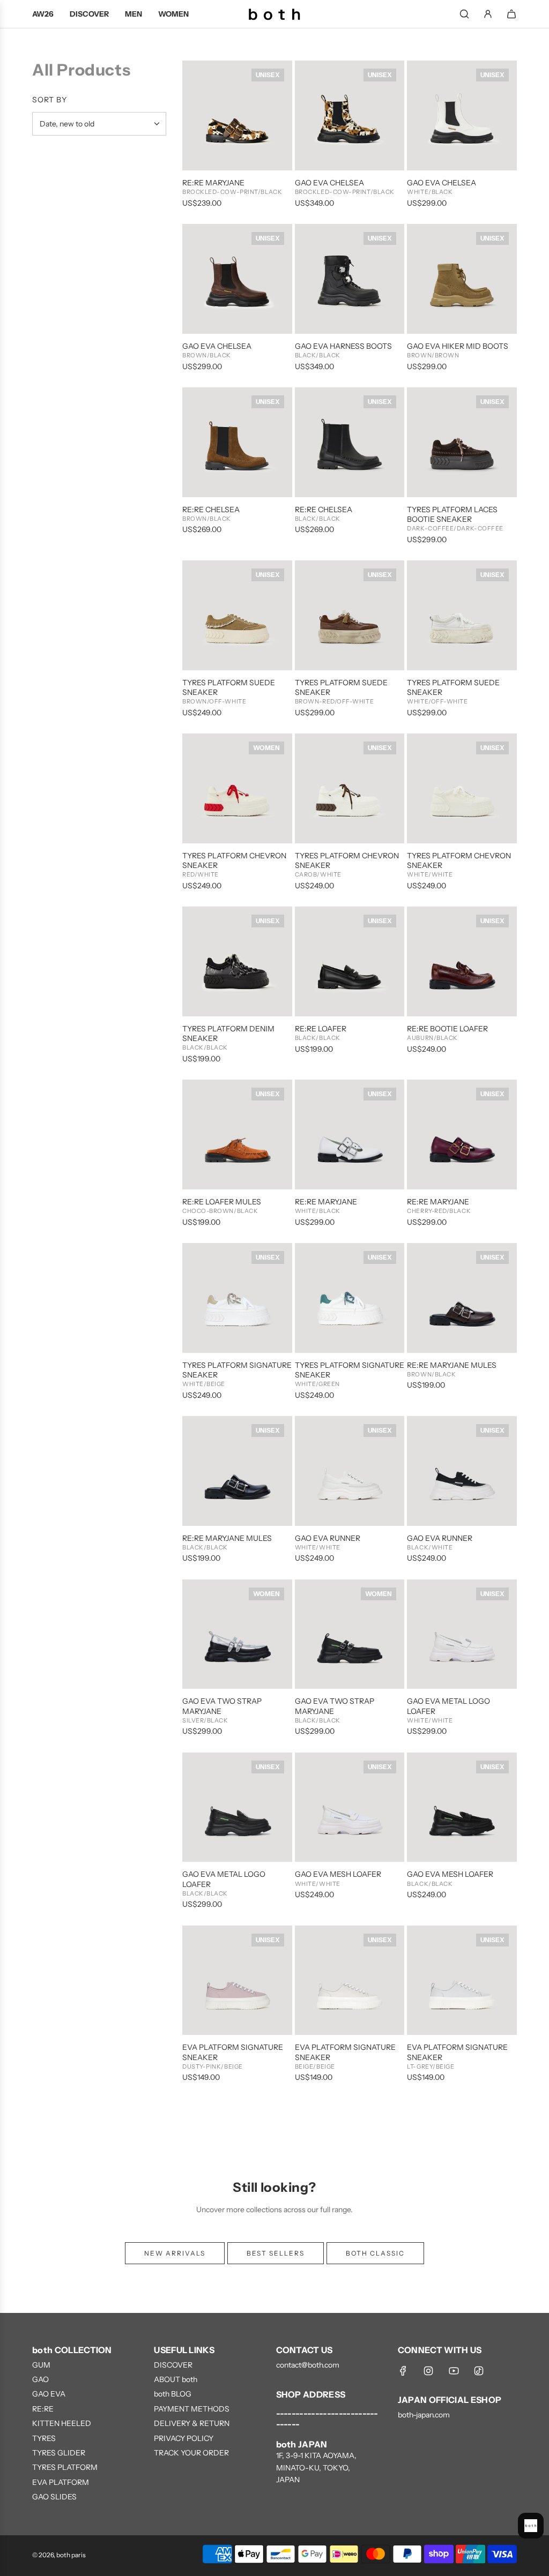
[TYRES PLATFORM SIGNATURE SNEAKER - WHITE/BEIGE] (237, 1298)
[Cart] (511, 14)
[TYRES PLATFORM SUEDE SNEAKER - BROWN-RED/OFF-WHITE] (350, 615)
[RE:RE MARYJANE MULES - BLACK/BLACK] (237, 1471)
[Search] (464, 14)
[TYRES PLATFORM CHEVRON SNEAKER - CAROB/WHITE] (350, 788)
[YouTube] (454, 2371)
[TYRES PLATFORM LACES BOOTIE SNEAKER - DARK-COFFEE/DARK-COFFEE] (462, 442)
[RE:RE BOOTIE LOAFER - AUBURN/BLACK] (462, 961)
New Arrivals (175, 2253)
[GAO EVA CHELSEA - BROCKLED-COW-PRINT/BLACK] (350, 115)
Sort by (50, 100)
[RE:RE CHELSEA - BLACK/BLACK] (350, 442)
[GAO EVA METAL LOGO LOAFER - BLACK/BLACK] (237, 1807)
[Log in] (488, 14)
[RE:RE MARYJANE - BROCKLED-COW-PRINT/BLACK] (237, 115)
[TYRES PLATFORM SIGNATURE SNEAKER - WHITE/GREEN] (350, 1298)
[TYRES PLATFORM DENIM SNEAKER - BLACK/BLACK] (237, 961)
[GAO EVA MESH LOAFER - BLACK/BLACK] (462, 1807)
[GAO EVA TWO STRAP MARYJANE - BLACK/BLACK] (350, 1634)
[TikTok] (479, 2371)
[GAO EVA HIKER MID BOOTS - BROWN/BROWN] (462, 279)
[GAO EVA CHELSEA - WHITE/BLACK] (462, 115)
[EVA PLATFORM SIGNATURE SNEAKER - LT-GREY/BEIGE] (462, 1980)
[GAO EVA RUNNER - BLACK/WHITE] (462, 1471)
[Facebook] (403, 2371)
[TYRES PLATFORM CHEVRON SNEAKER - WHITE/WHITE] (462, 788)
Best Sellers (276, 2253)
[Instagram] (428, 2371)
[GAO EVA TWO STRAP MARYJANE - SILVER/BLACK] (237, 1634)
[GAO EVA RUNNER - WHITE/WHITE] (350, 1471)
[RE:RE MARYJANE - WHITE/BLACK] (350, 1135)
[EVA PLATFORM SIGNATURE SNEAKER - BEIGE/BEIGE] (350, 1980)
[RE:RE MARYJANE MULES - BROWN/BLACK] (462, 1298)
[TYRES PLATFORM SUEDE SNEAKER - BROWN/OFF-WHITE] (237, 615)
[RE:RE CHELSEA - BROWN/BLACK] (237, 442)
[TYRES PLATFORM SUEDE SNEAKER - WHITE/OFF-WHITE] (462, 615)
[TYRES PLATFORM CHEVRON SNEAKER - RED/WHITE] (237, 788)
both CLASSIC (375, 2253)
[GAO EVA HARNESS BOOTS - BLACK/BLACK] (350, 279)
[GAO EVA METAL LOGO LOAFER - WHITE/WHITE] (462, 1634)
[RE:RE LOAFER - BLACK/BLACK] (350, 961)
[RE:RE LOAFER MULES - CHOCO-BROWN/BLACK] (237, 1135)
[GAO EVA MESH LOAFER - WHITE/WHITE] (350, 1807)
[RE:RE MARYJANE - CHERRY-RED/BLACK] (462, 1135)
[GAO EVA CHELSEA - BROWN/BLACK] (237, 279)
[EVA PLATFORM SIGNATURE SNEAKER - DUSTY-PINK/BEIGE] (237, 1980)
